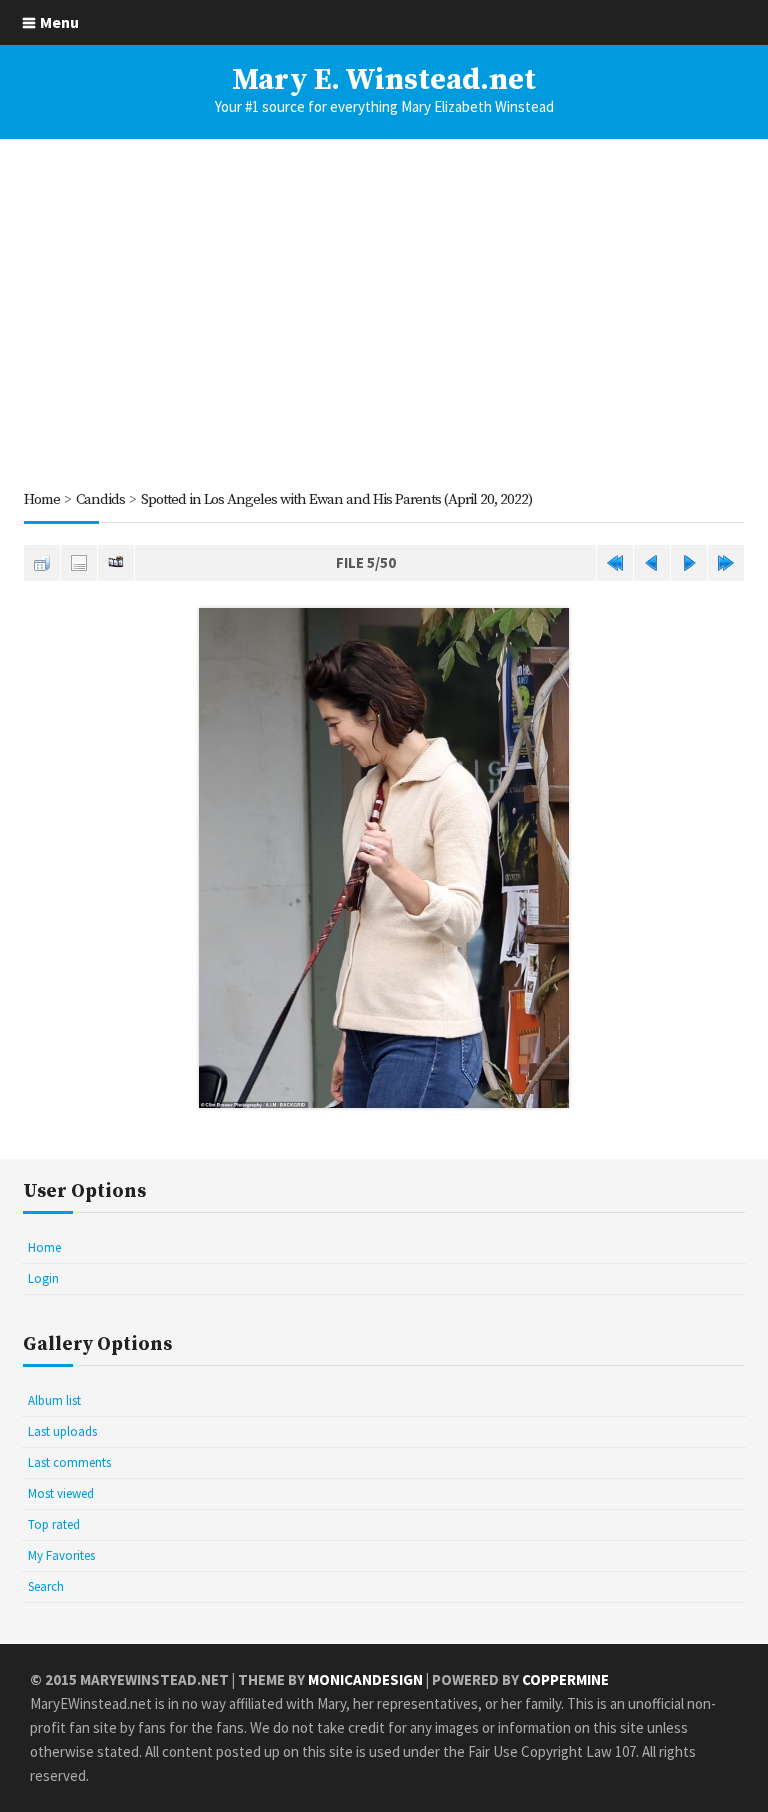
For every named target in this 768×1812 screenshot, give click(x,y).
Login (43, 1278)
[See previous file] (652, 563)
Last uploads (62, 1431)
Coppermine (565, 1679)
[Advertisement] (384, 313)
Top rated (54, 1524)
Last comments (69, 1462)
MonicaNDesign (365, 1679)
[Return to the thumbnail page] (42, 563)
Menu (59, 22)
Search (46, 1586)
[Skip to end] (726, 563)
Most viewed (61, 1493)
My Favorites (61, 1555)
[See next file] (689, 563)
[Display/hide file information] (79, 563)
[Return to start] (615, 563)
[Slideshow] (116, 563)
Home (42, 499)
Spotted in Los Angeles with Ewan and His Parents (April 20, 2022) (336, 499)
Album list (54, 1400)
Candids (100, 499)
